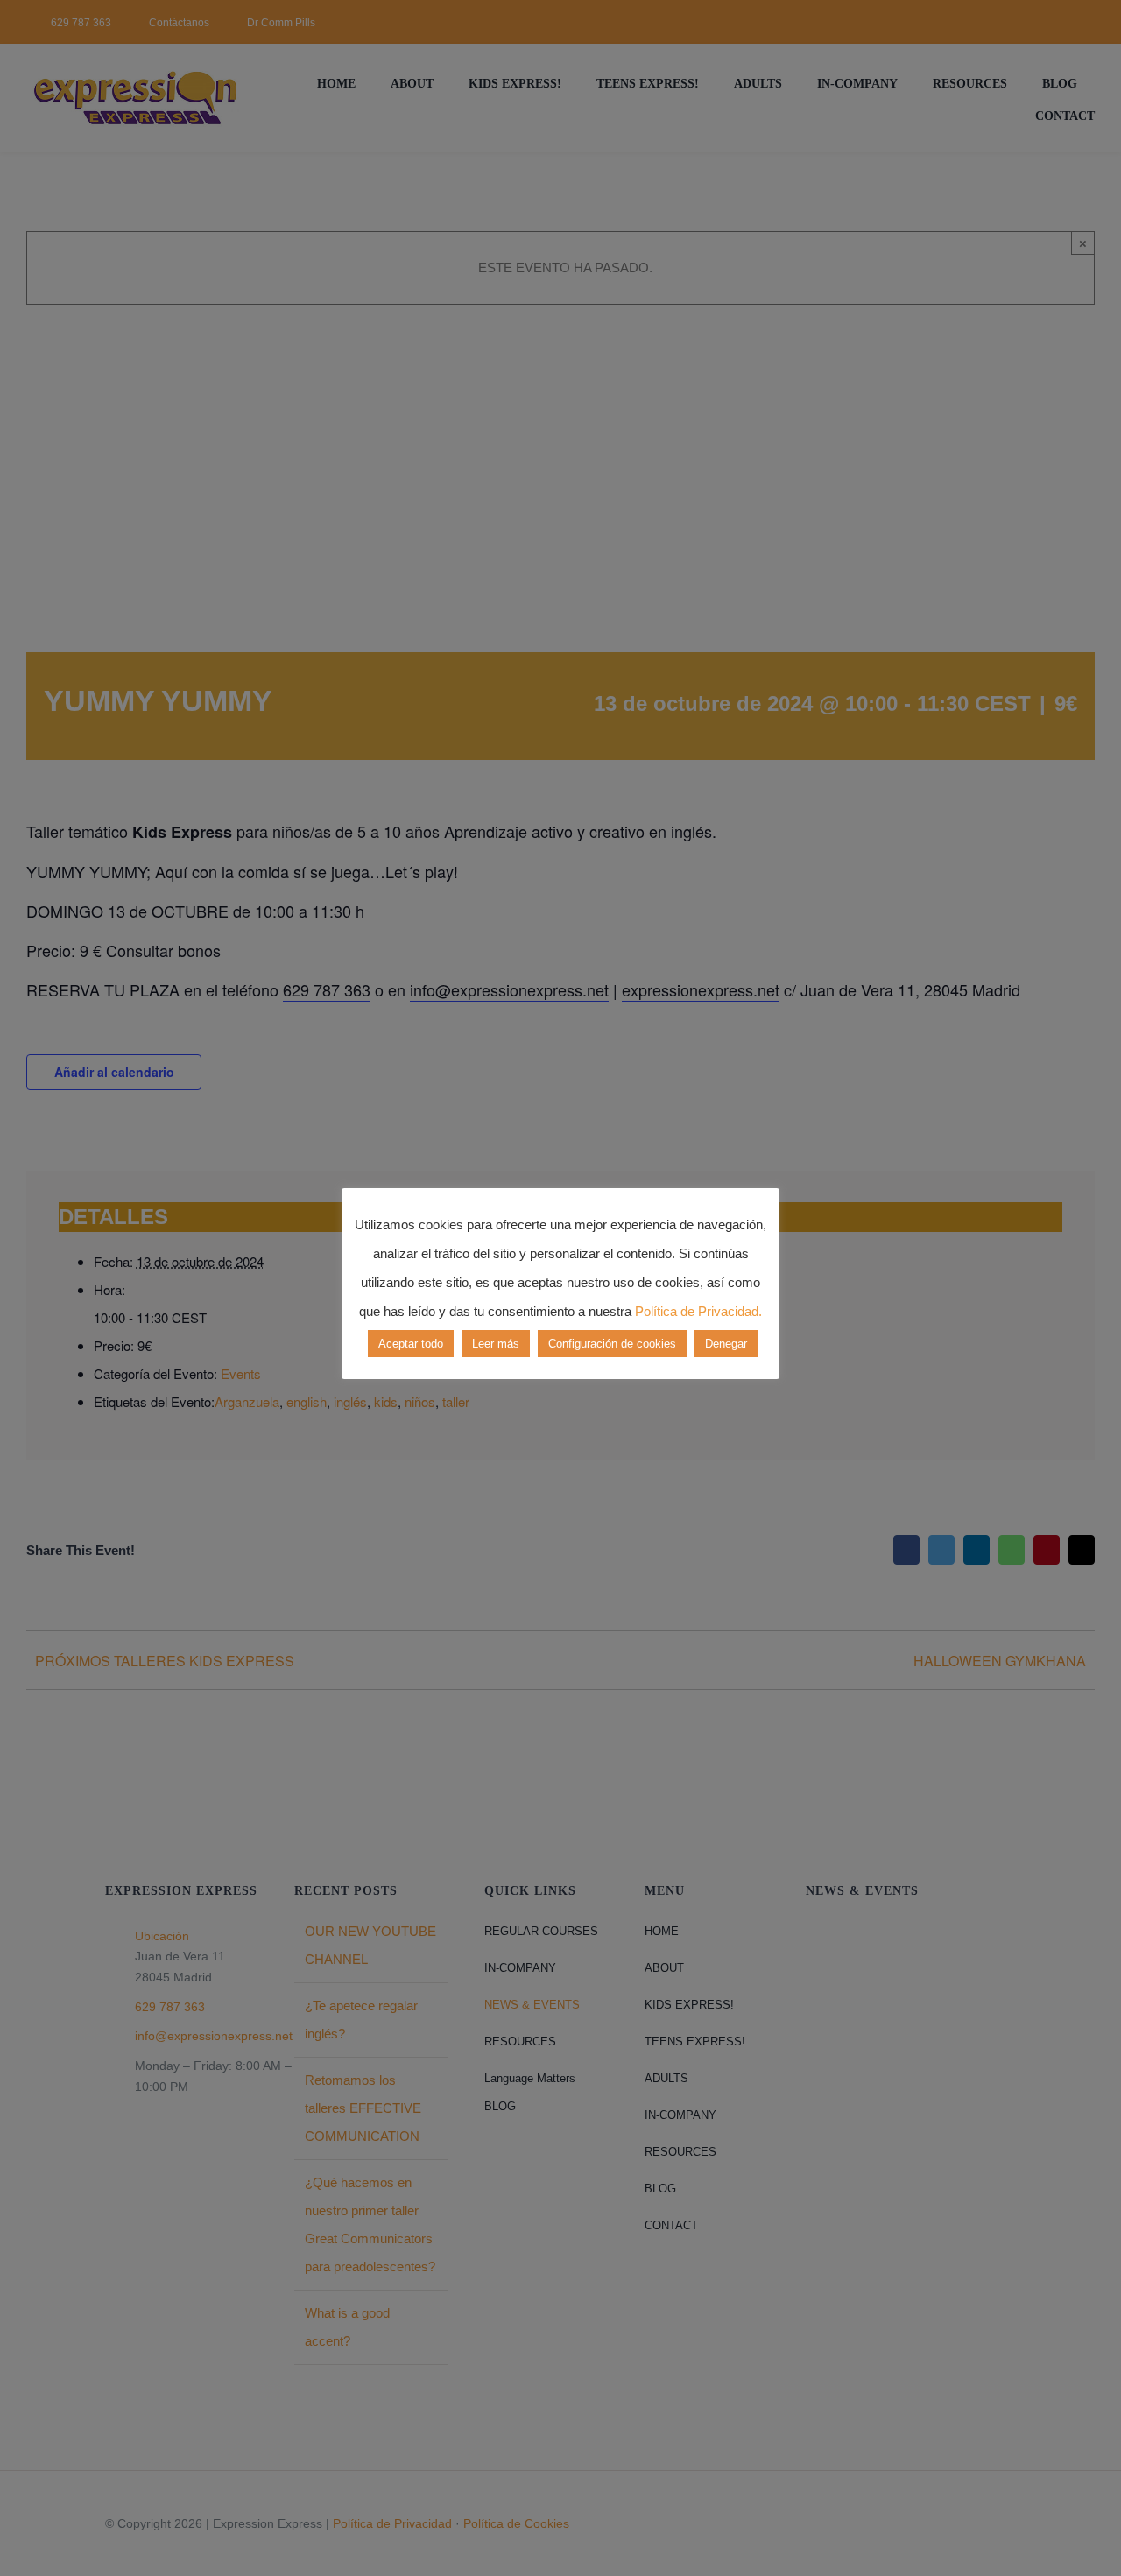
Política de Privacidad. (698, 1311)
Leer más (496, 1344)
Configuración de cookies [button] (612, 1344)
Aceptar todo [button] (411, 1344)
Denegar (726, 1344)
